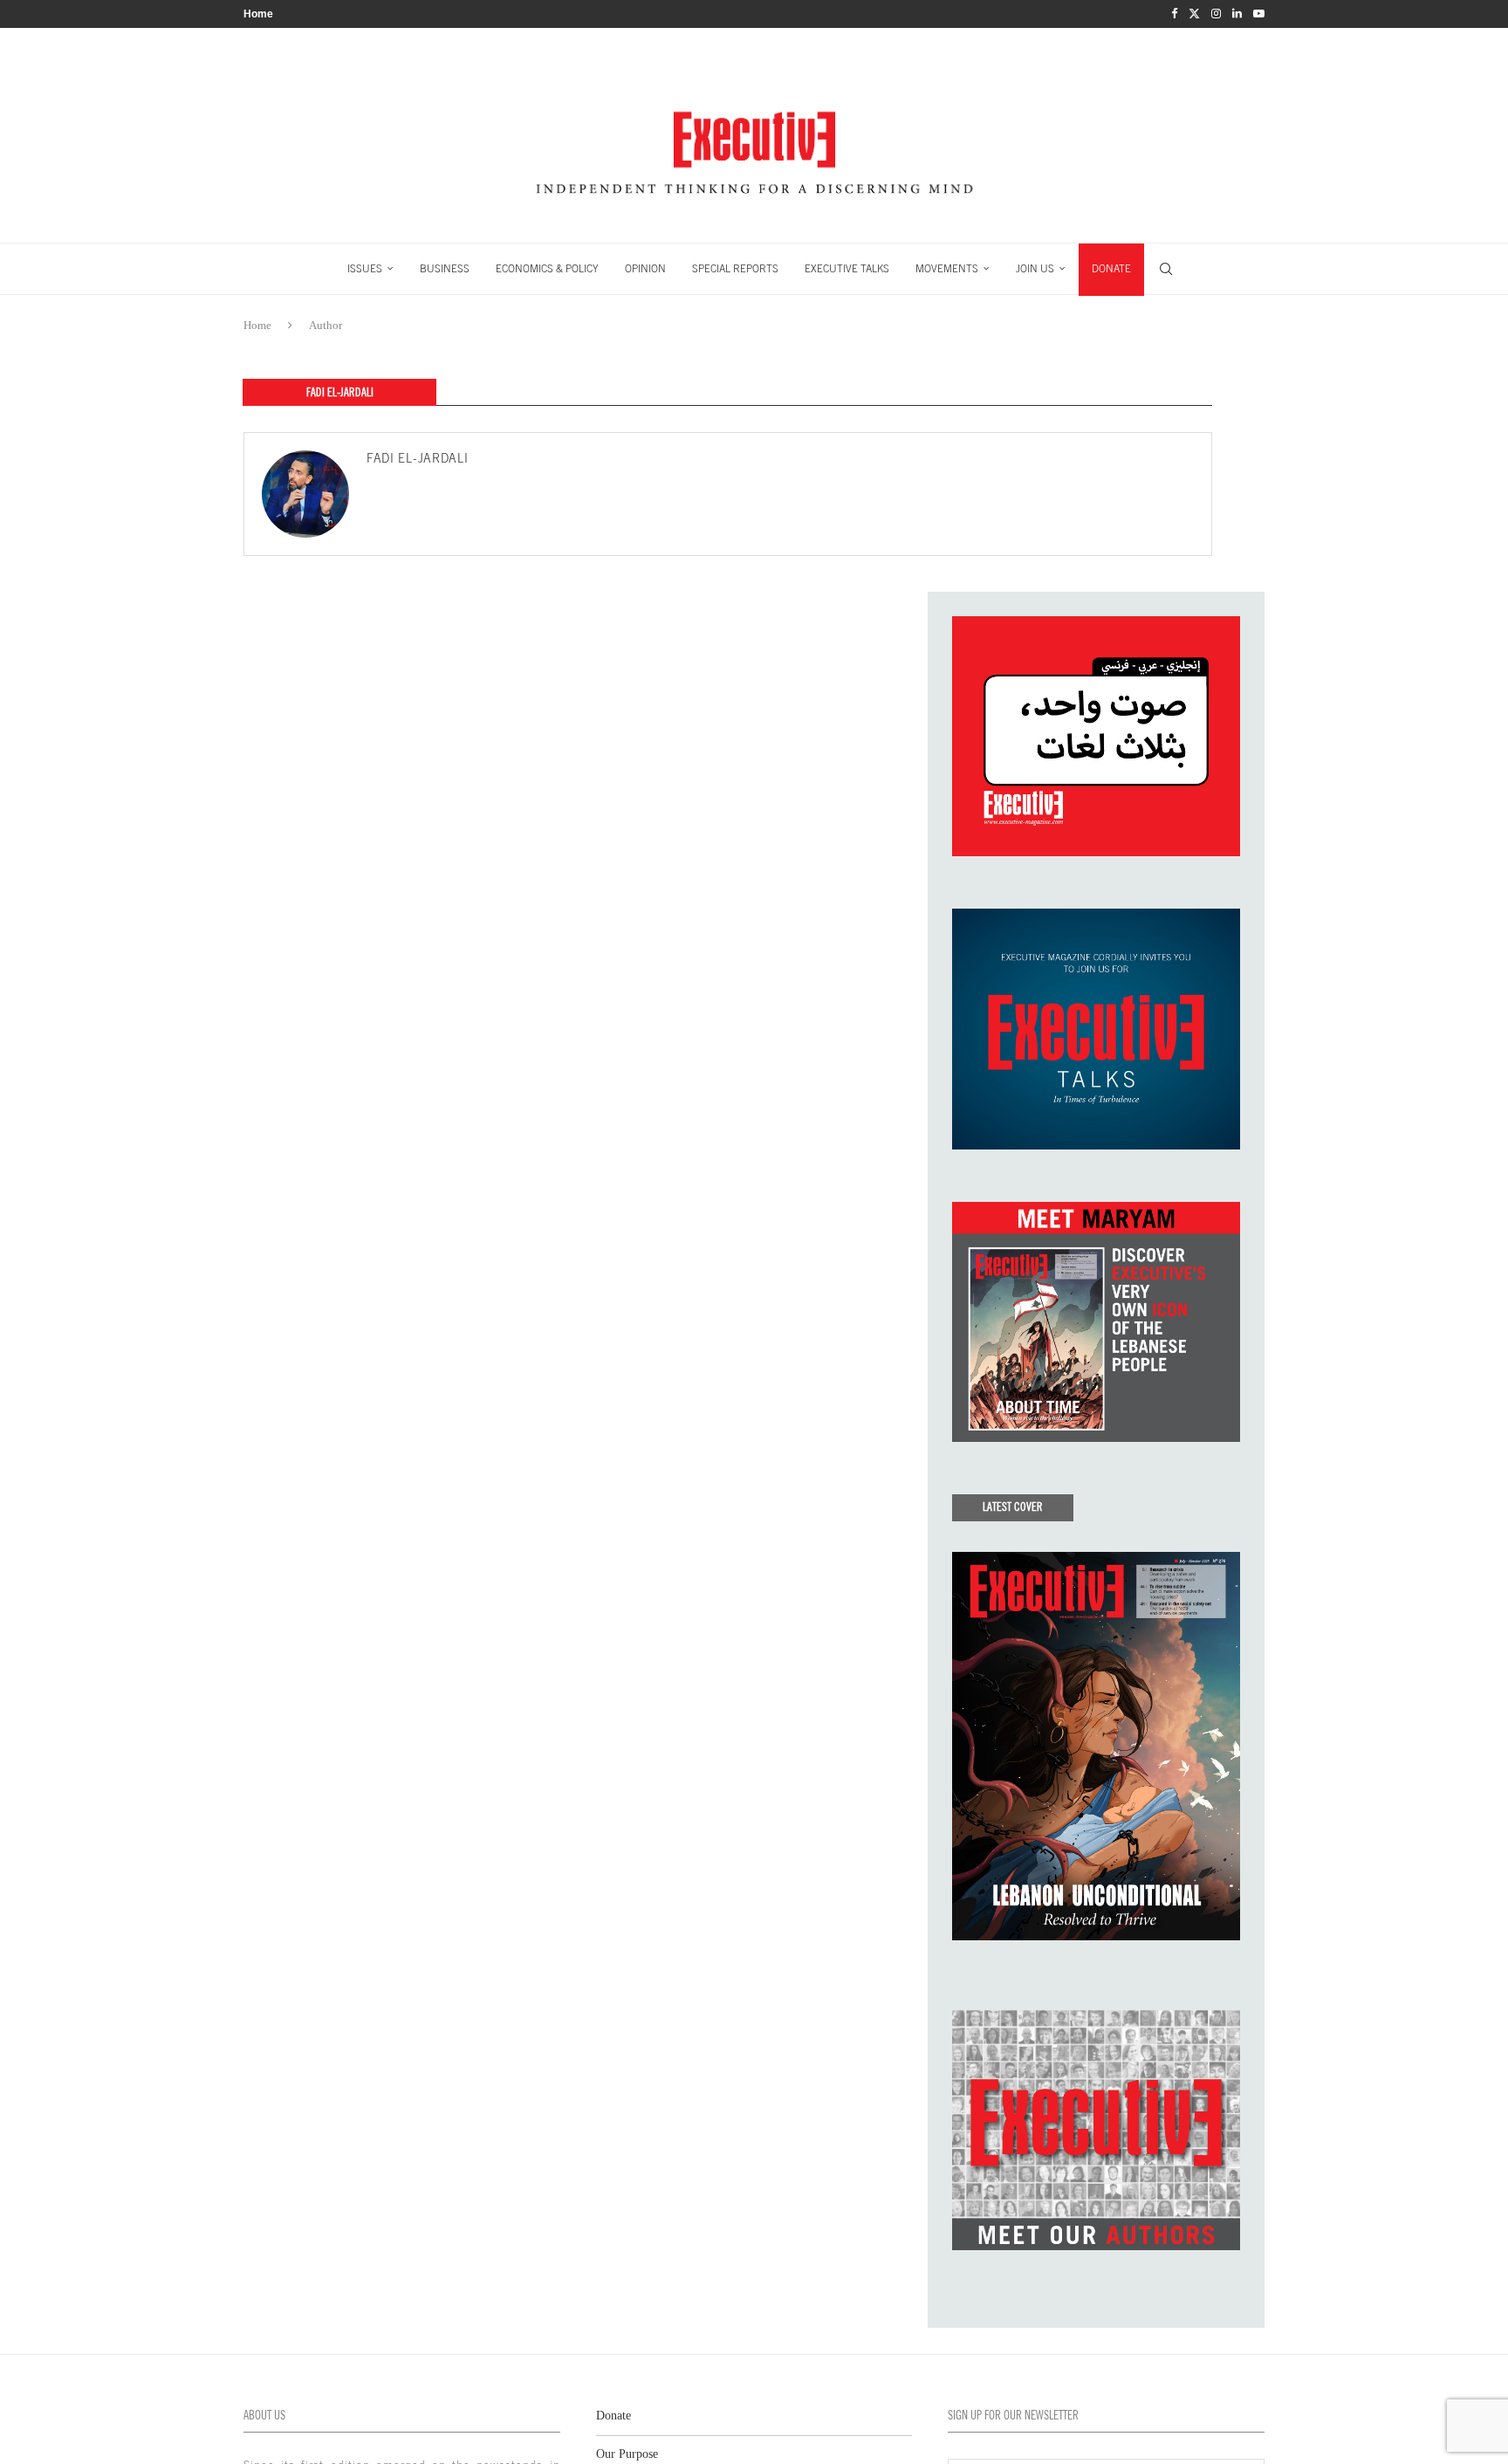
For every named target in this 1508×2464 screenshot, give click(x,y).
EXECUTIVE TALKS (847, 269)
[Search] (1166, 269)
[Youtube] (1259, 14)
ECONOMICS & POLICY (547, 269)
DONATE (1111, 269)
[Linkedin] (1237, 14)
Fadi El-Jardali (418, 458)
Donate (613, 2416)
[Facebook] (1174, 14)
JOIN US (1035, 269)
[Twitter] (1194, 14)
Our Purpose (627, 2454)
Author (326, 325)
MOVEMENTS (947, 269)
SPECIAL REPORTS (735, 269)
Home (258, 14)
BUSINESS (445, 269)
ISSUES (365, 269)
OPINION (645, 269)
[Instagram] (1216, 14)
